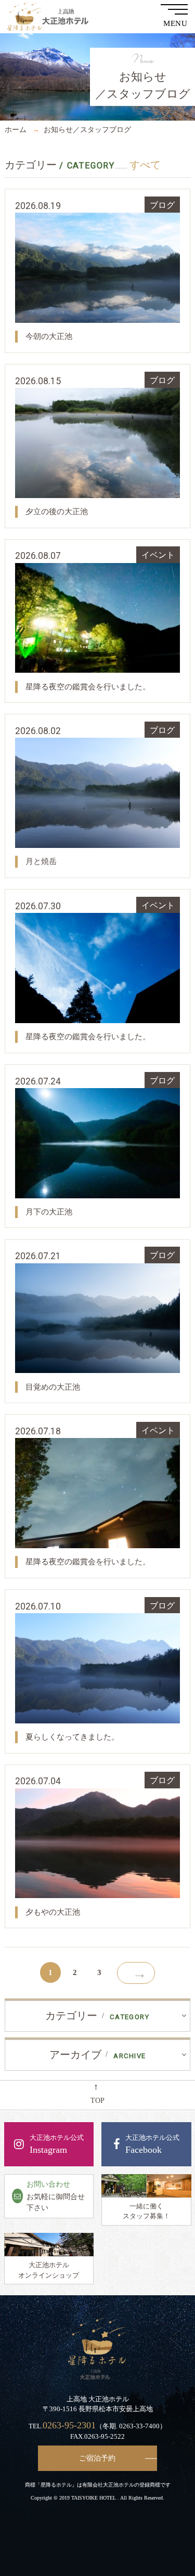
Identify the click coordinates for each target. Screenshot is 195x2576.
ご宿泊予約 (97, 2458)
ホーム (16, 129)
